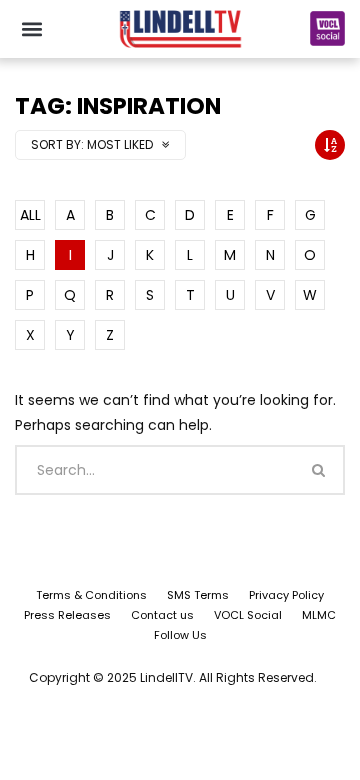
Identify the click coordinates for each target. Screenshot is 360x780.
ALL (30, 215)
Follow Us (180, 635)
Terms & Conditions (91, 595)
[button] (31, 28)
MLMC (319, 615)
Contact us (162, 615)
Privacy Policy (286, 595)
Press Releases (67, 615)
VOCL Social (248, 615)
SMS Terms (198, 595)
